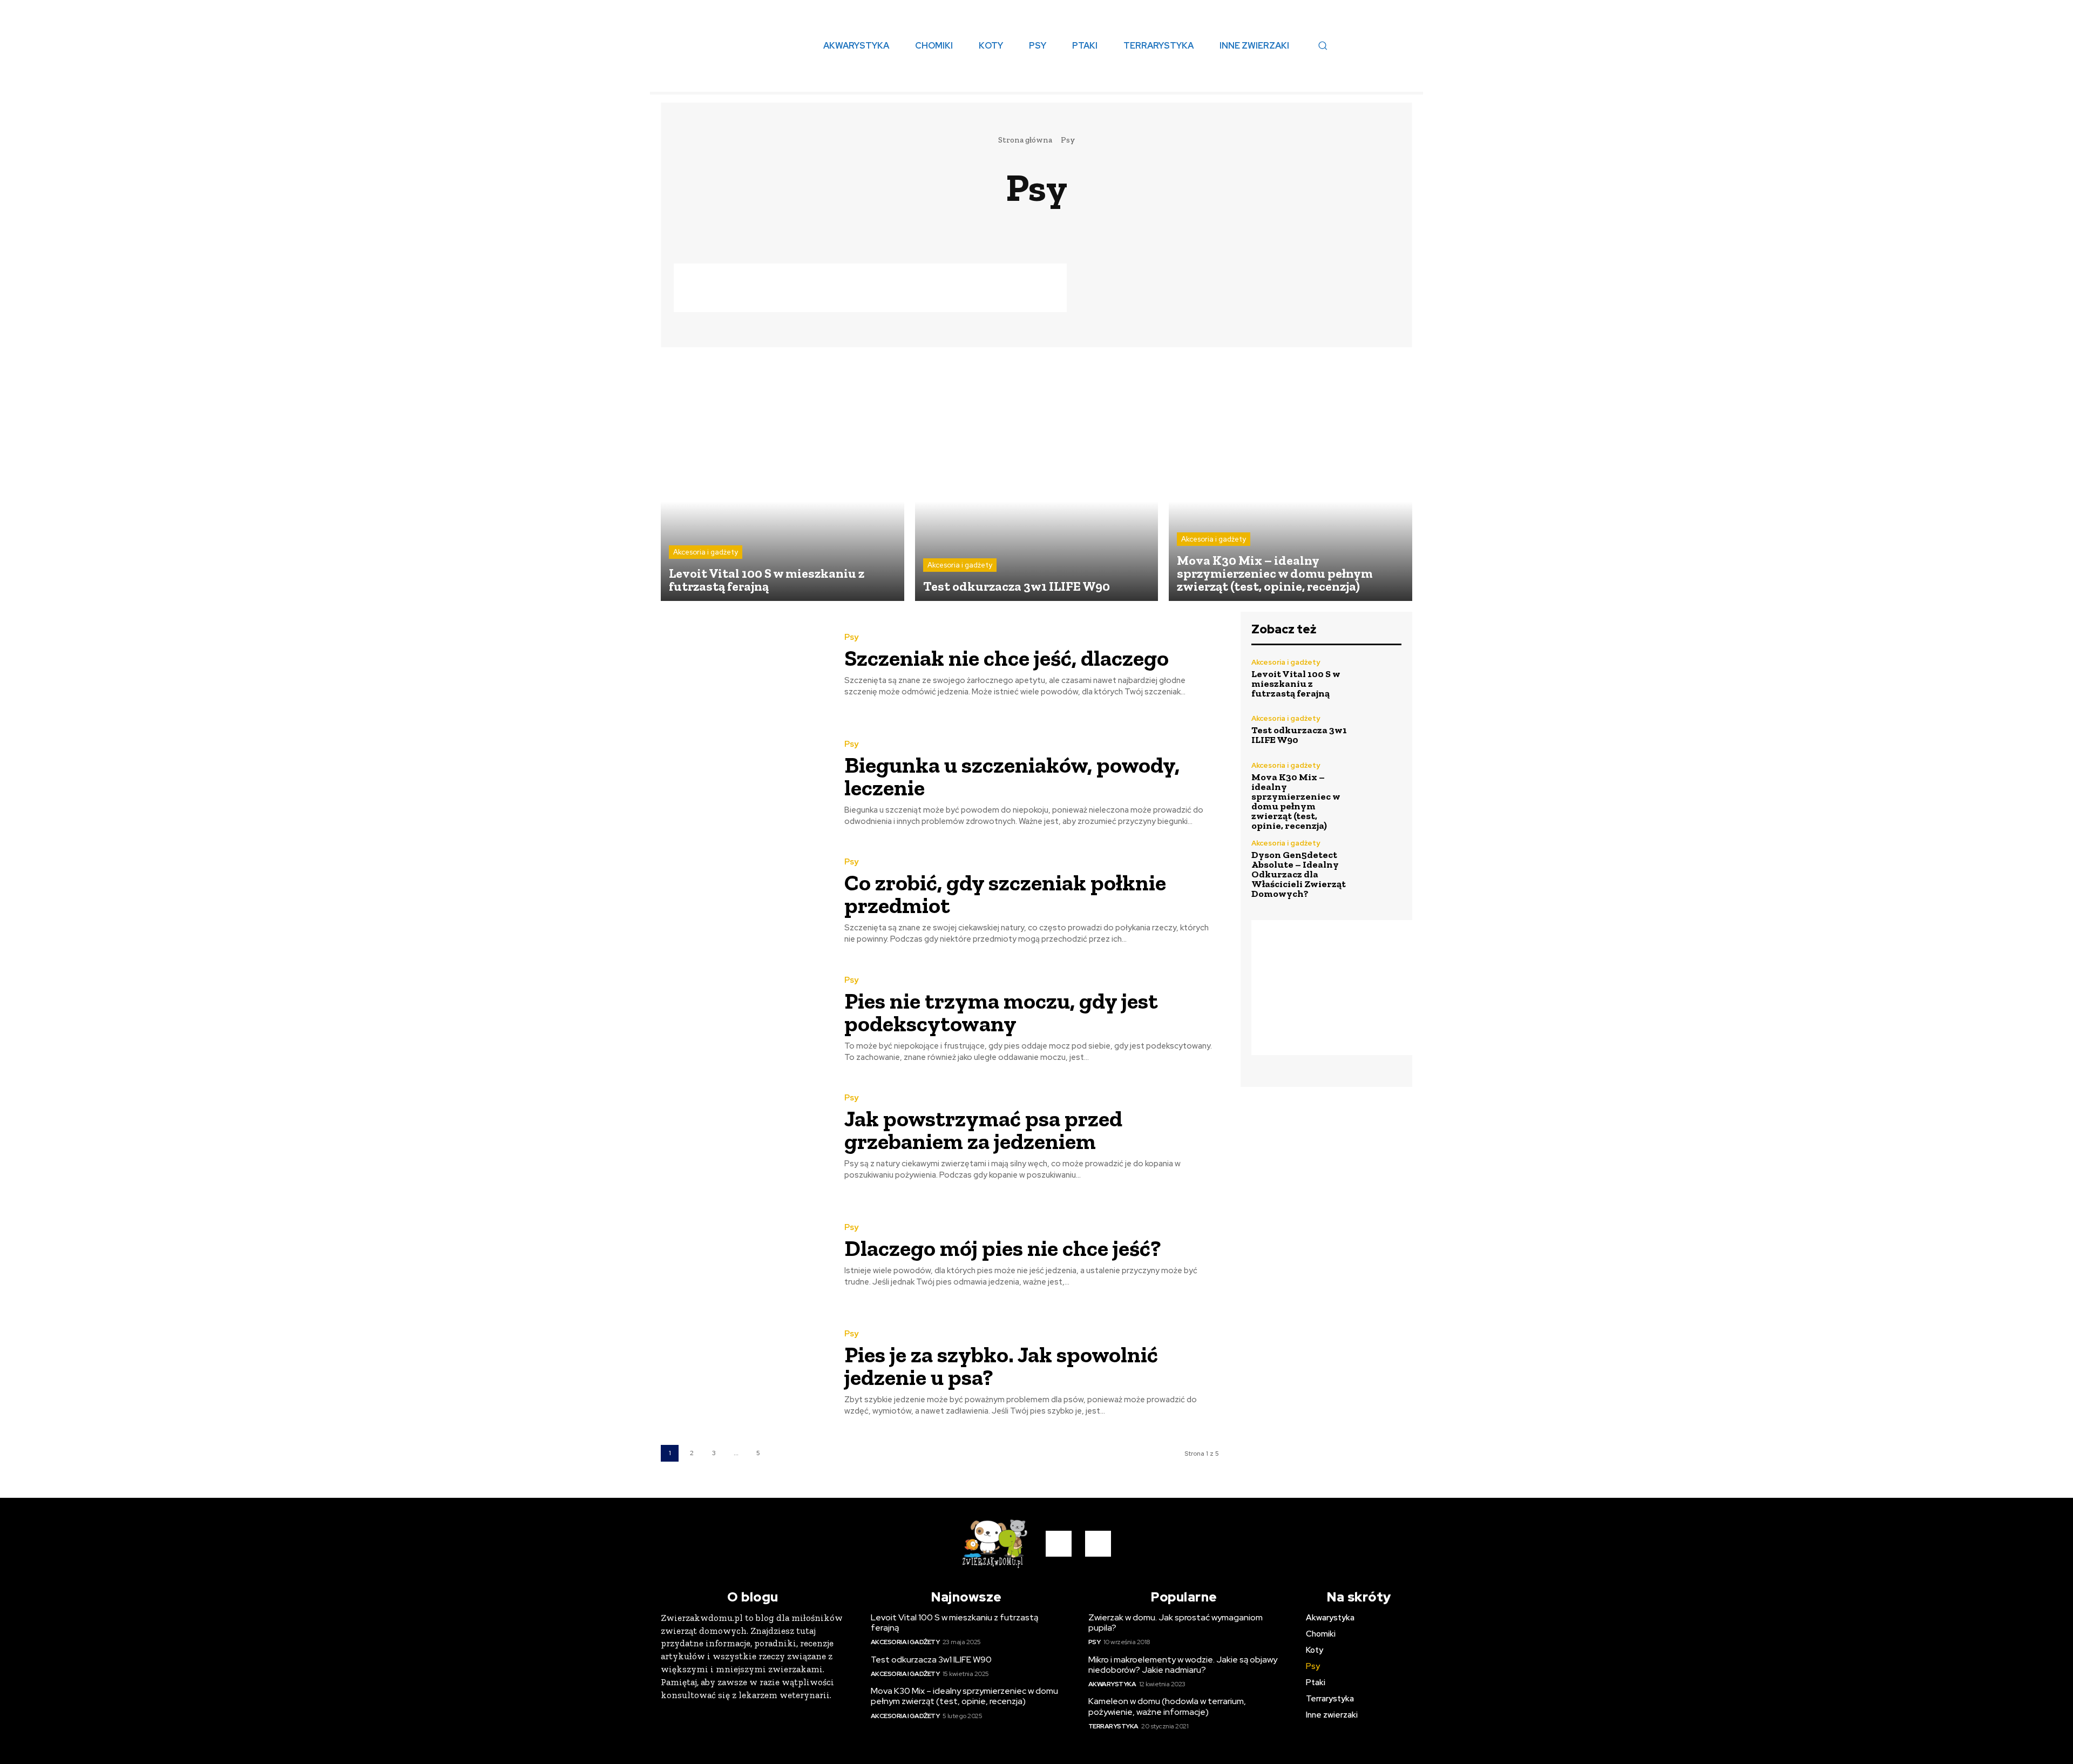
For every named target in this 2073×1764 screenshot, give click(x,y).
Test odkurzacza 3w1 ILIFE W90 (1299, 735)
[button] (1323, 45)
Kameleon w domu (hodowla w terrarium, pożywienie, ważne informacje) (1167, 1706)
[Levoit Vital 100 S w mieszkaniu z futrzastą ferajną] (783, 480)
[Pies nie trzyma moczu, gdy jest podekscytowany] (744, 1020)
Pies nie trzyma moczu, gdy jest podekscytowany (1001, 1012)
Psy (851, 637)
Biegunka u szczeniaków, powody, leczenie (1012, 776)
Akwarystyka (1047, 225)
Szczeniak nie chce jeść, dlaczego (1007, 658)
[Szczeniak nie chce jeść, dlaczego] (744, 665)
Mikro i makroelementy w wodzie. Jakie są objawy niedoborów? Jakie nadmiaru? (1183, 1665)
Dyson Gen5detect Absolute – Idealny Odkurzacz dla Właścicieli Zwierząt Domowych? (1299, 874)
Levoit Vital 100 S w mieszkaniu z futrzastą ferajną (1296, 684)
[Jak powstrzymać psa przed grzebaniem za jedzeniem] (744, 1137)
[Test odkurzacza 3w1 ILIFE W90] (1037, 480)
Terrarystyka (1113, 1726)
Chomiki (1110, 225)
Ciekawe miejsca (1181, 225)
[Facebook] (1059, 1544)
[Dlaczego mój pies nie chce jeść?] (744, 1256)
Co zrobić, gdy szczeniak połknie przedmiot (1005, 894)
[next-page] (780, 1453)
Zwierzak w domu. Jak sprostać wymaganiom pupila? (1176, 1623)
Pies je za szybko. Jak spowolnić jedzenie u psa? (1001, 1366)
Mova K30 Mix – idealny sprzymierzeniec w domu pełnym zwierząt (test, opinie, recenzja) (1296, 801)
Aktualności (976, 225)
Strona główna (1025, 140)
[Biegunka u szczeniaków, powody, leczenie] (744, 784)
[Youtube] (1098, 1544)
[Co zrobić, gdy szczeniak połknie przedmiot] (744, 901)
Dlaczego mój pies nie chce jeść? (1003, 1248)
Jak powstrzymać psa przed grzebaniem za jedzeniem (983, 1130)
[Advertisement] (870, 288)
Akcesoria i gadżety (891, 225)
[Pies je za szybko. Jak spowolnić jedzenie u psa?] (744, 1373)
